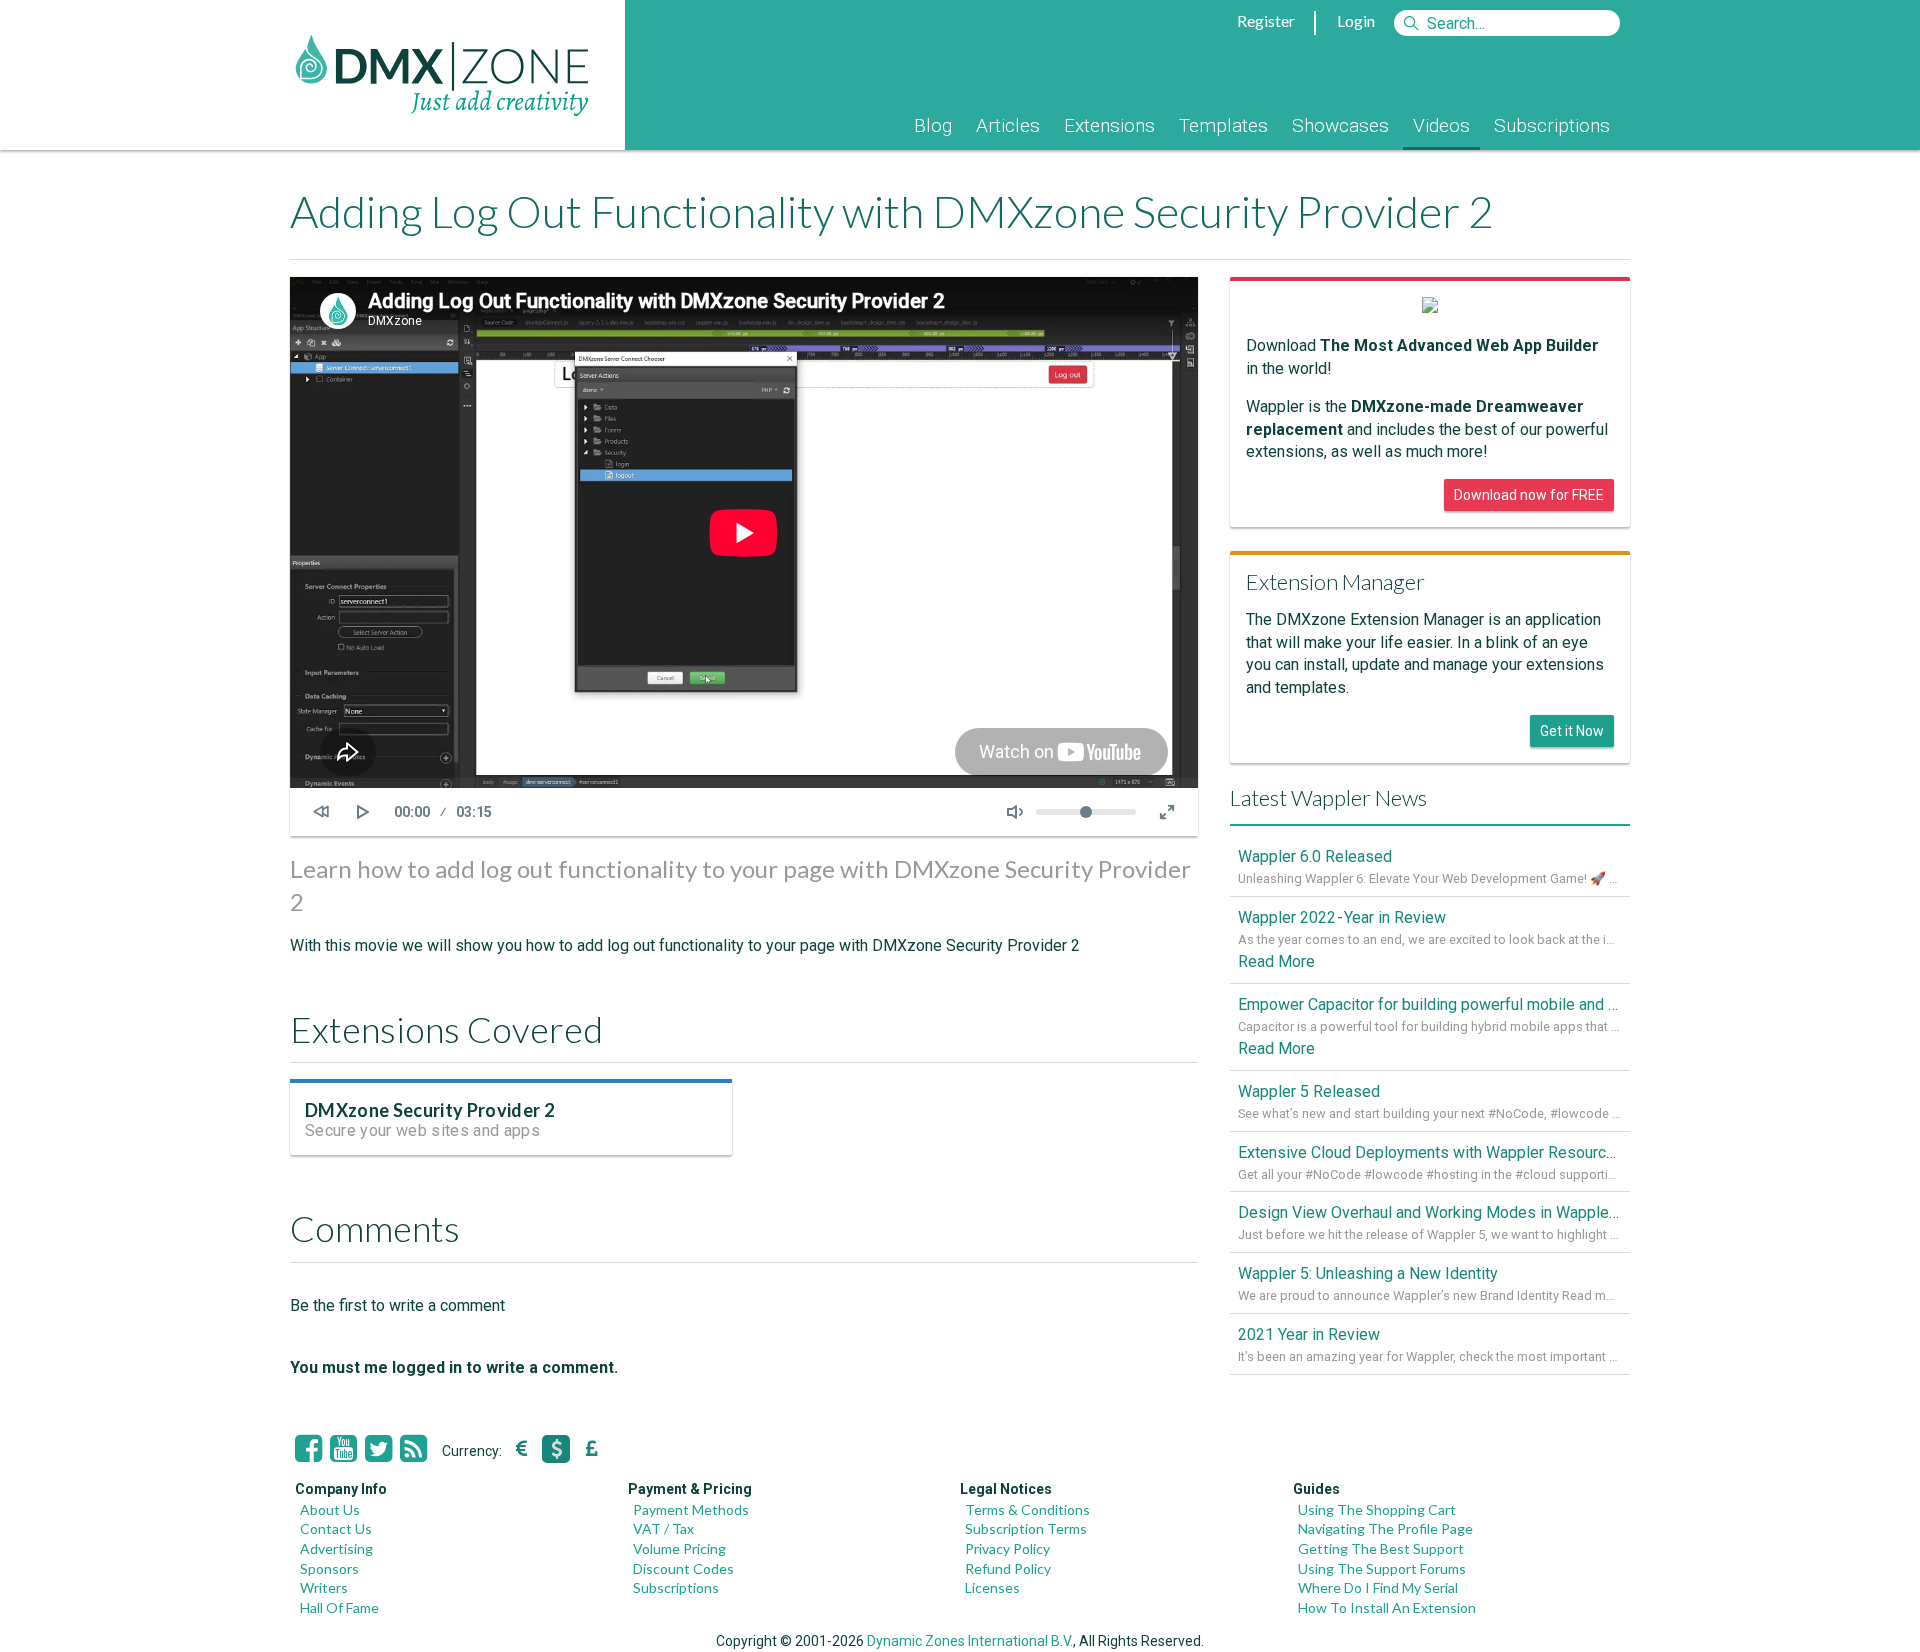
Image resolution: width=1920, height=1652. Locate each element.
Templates (1223, 125)
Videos (1441, 125)
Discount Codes (683, 1568)
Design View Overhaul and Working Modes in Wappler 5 (1430, 1212)
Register (1266, 20)
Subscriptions (1552, 125)
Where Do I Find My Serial (1378, 1587)
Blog (933, 125)
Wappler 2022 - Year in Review (1342, 917)
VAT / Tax (663, 1528)
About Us (330, 1509)
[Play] (363, 812)
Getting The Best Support (1381, 1548)
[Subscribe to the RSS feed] (413, 1449)
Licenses (992, 1587)
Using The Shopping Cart (1377, 1509)
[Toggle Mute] (1015, 812)
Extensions (1109, 125)
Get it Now (1572, 731)
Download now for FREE (1529, 495)
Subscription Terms (1026, 1528)
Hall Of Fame (339, 1607)
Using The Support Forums (1382, 1568)
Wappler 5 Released (1309, 1091)
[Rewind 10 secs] (321, 812)
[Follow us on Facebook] (308, 1449)
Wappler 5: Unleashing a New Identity (1368, 1273)
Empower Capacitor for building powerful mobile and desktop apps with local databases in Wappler (1430, 1004)
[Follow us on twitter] (378, 1449)
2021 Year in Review (1309, 1334)
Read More (1276, 961)
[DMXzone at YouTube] (343, 1449)
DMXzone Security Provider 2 (429, 1110)
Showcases (1340, 125)
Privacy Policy (1007, 1548)
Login (1356, 20)
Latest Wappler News (1328, 797)
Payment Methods (691, 1509)
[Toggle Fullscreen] (1167, 812)
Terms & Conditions (1027, 1509)
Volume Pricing (679, 1548)
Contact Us (336, 1528)
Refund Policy (1008, 1568)
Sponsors (329, 1568)
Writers (324, 1587)
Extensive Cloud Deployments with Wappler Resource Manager (1430, 1152)
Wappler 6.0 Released (1315, 856)
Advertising (336, 1548)
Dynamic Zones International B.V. (970, 1641)
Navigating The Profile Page (1385, 1528)
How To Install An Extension (1387, 1607)
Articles (1008, 125)
